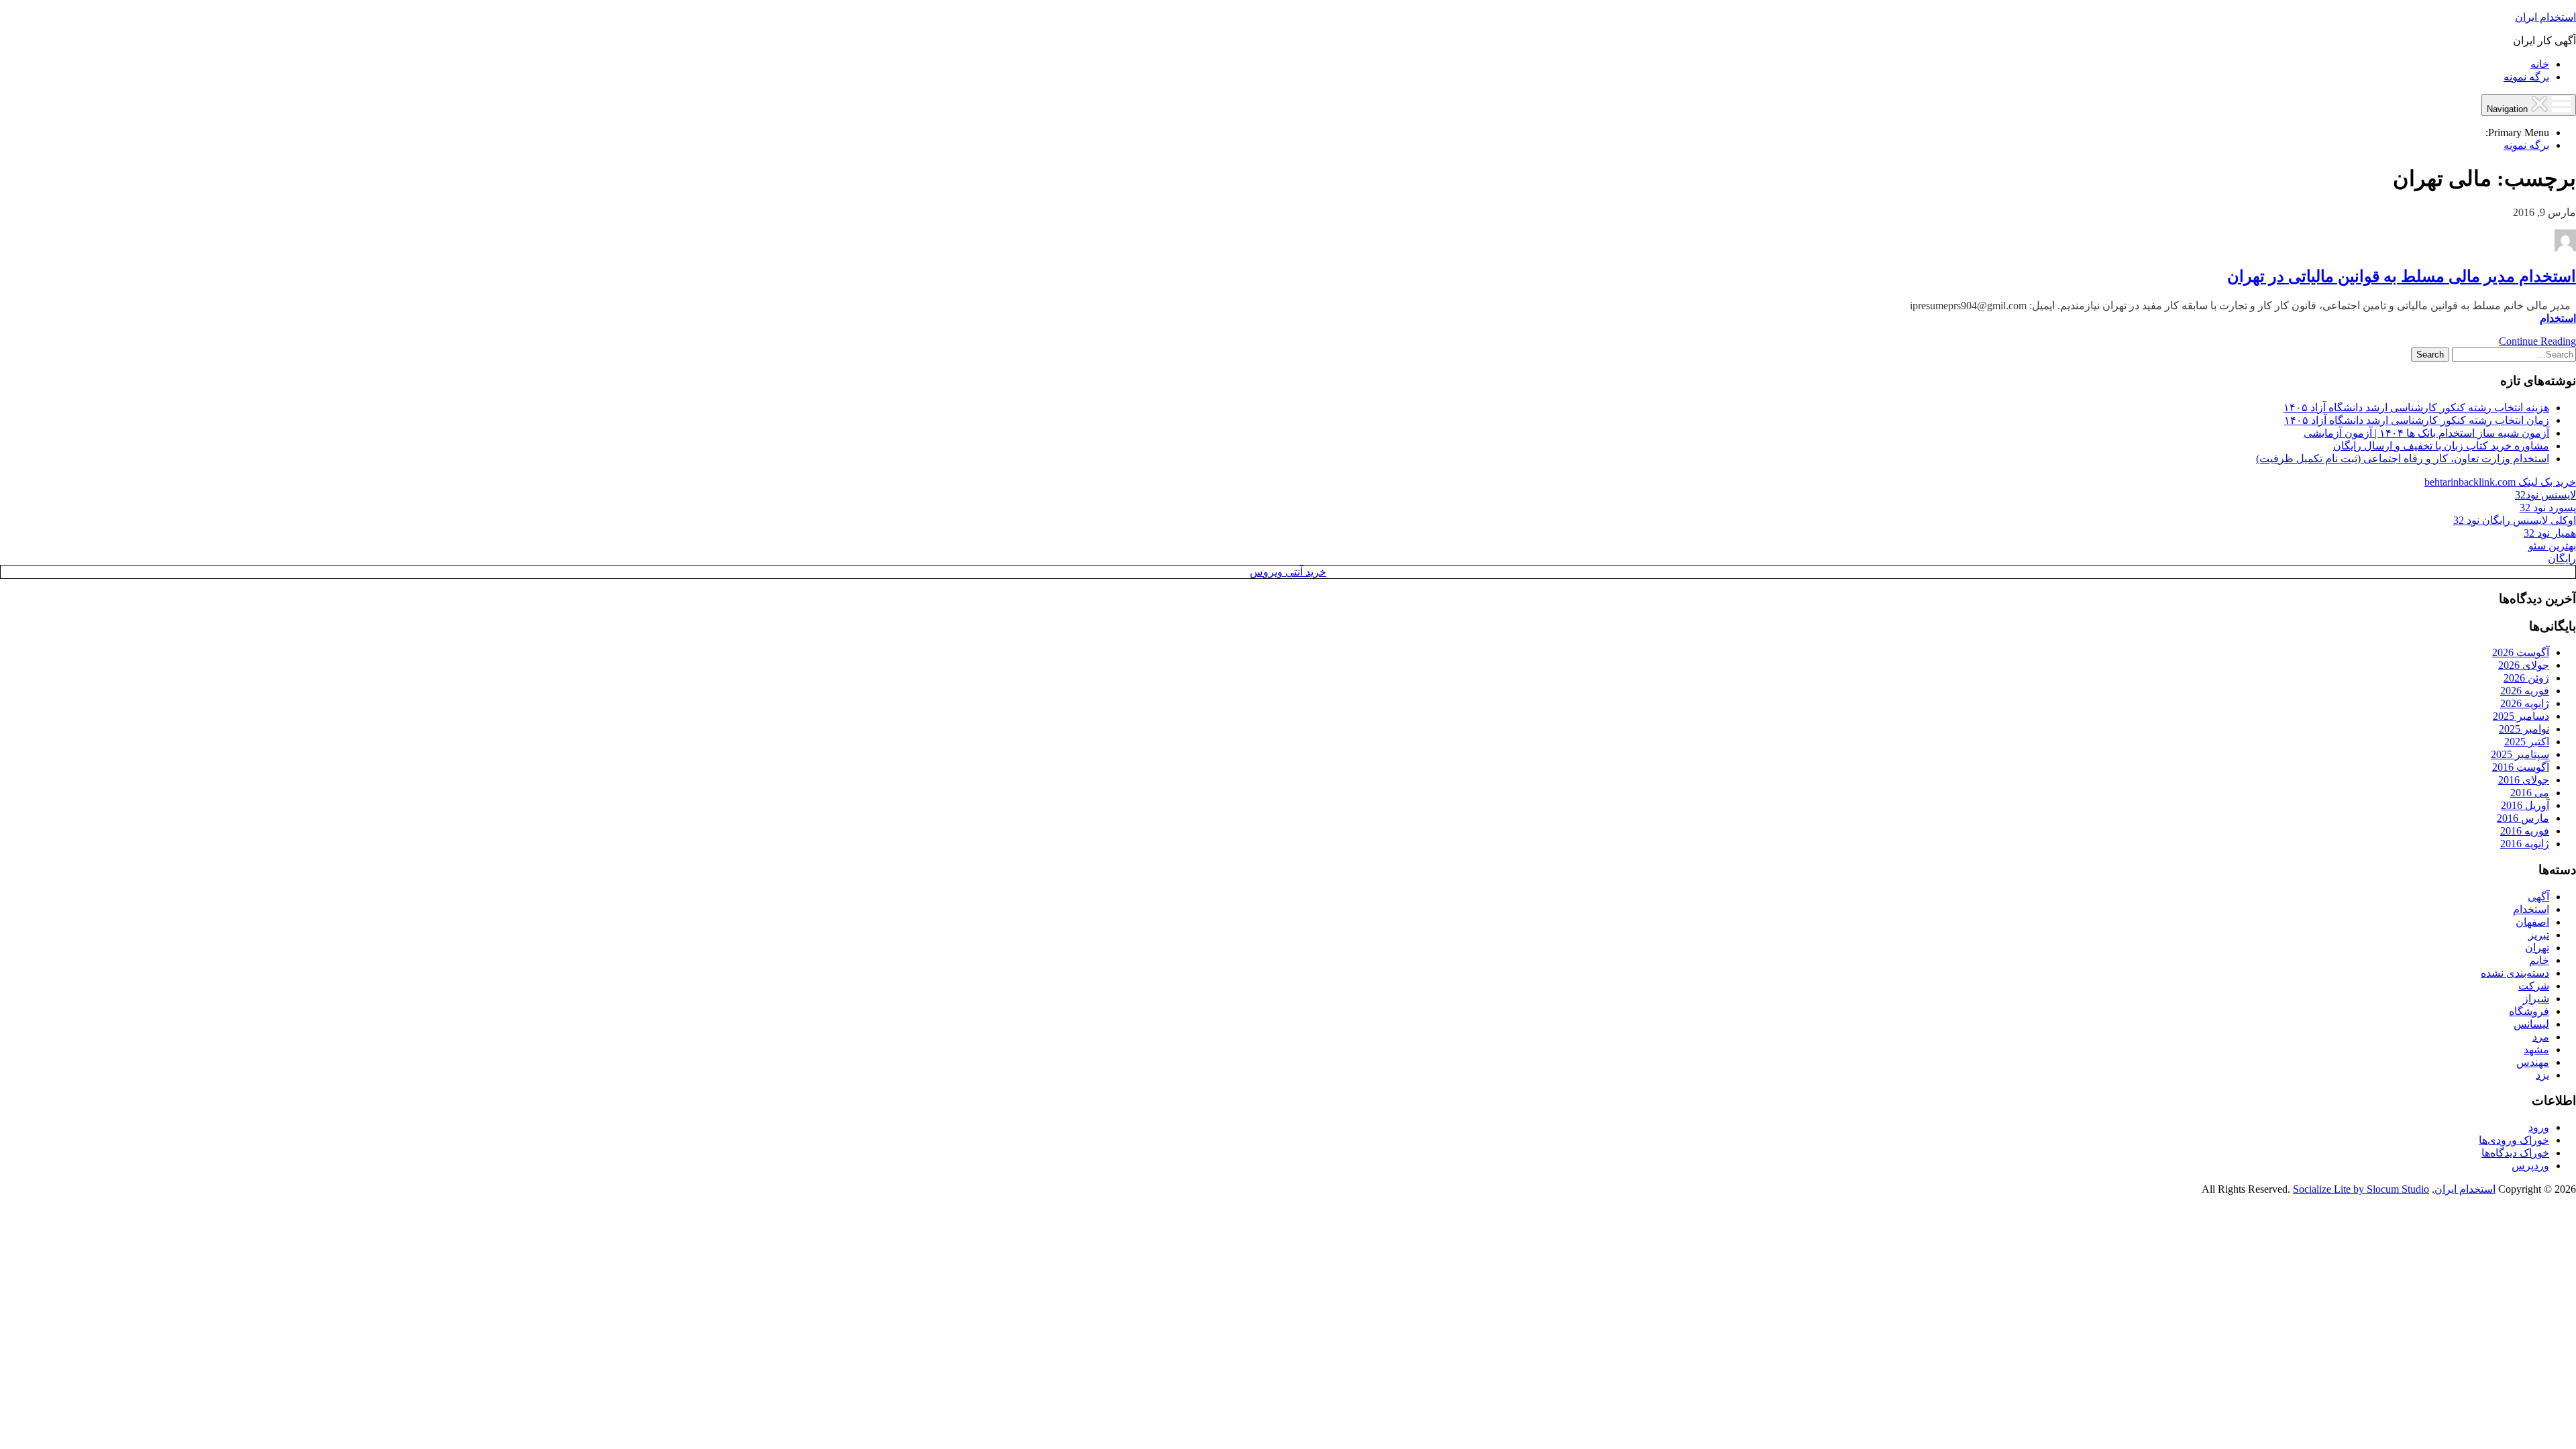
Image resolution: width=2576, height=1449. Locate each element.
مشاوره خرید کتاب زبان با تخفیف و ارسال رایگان (2441, 446)
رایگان (2562, 558)
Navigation (2509, 109)
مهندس (2533, 1062)
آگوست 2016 (2521, 767)
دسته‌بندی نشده (2515, 973)
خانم (2539, 960)
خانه (2540, 64)
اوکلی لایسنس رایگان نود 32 (2515, 520)
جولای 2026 (2524, 665)
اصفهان (2532, 922)
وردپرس (2530, 1166)
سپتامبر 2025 (2520, 754)
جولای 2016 (2524, 780)
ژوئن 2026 (2526, 678)
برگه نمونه (2526, 77)
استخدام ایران (2545, 17)
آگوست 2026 (2521, 652)
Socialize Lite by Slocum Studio (2361, 1189)
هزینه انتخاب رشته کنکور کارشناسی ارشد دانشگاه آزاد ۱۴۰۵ (2416, 408)
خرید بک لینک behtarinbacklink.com (2500, 482)
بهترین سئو (2552, 546)
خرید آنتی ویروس (1288, 572)
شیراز (2536, 999)
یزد (2542, 1075)
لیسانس (2531, 1024)
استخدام (2558, 318)
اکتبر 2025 (2527, 742)
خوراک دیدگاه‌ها (2515, 1153)
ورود (2539, 1127)
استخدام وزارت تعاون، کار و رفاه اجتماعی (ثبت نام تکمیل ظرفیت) (2403, 459)
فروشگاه (2529, 1011)
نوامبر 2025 (2524, 729)
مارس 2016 (2523, 818)
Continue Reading (2537, 341)
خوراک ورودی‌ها (2514, 1140)
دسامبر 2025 (2521, 716)
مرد (2541, 1037)
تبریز (2539, 935)
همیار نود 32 (2550, 533)
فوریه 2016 (2525, 831)
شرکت (2534, 986)
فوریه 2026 (2525, 691)
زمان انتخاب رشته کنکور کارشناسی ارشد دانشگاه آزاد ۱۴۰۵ (2417, 420)
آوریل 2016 (2525, 805)
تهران (2537, 948)
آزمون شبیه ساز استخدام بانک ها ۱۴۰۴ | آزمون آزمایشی (2426, 433)
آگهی (2538, 897)
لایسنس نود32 (2545, 495)
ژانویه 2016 (2525, 844)
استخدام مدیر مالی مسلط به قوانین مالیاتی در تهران (2402, 276)
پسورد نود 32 (2548, 507)
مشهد (2536, 1050)
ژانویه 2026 (2525, 703)
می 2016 (2530, 793)
